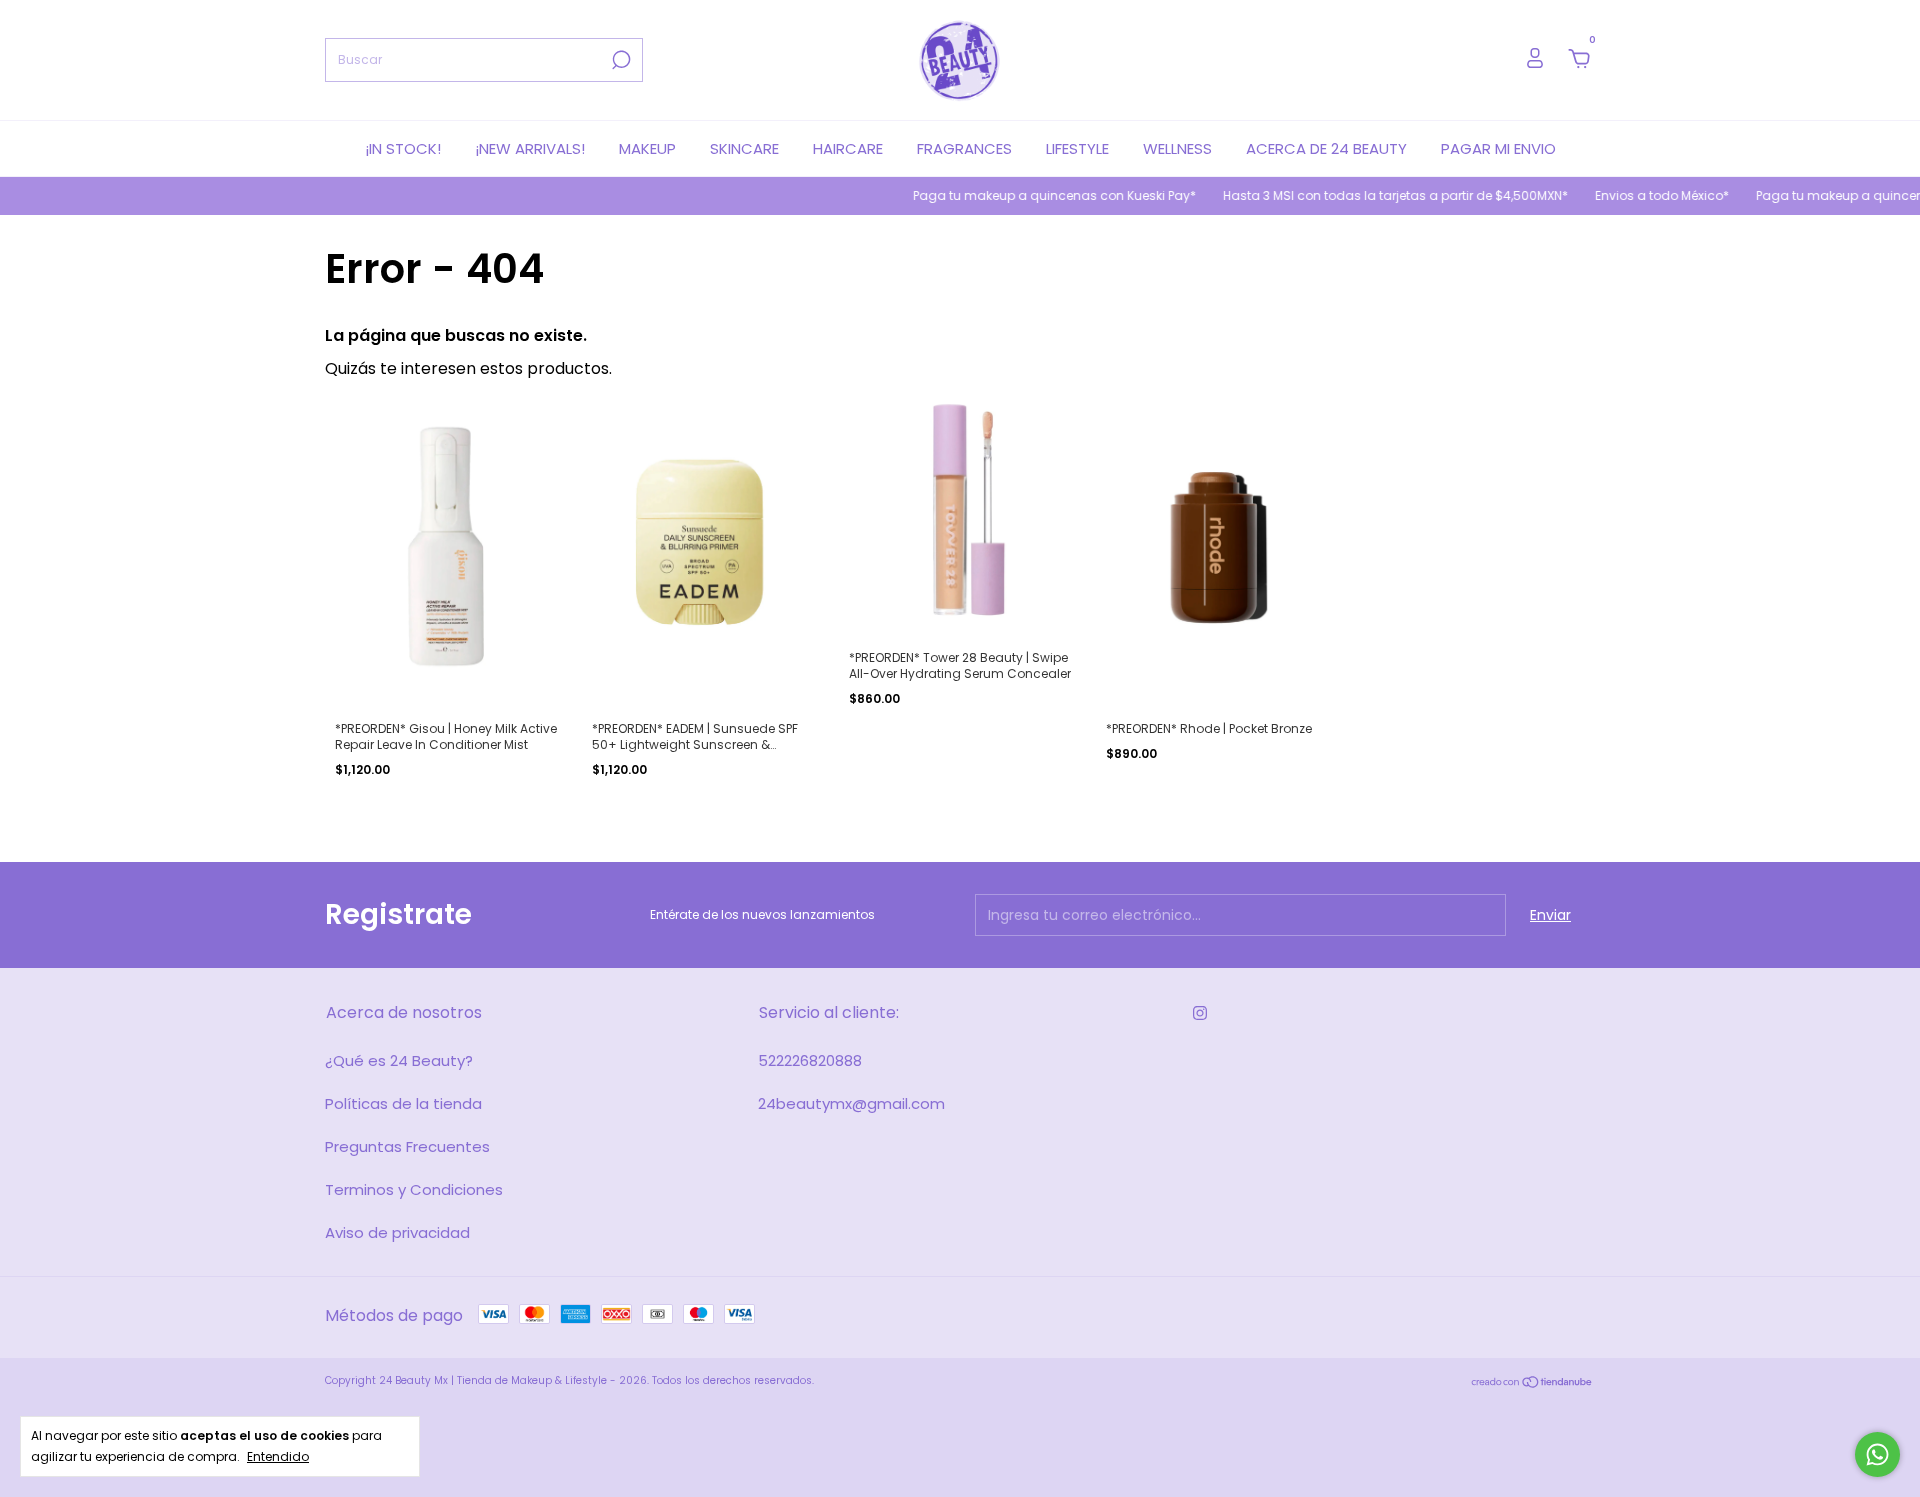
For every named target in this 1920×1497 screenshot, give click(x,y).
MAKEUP (647, 148)
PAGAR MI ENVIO (1498, 148)
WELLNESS (1177, 148)
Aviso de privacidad (397, 1232)
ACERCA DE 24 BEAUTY (1326, 148)
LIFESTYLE (1077, 148)
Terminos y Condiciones (414, 1189)
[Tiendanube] (1532, 1383)
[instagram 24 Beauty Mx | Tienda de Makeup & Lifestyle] (1200, 1014)
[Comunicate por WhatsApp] (1877, 1454)
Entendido (278, 1456)
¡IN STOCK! (403, 148)
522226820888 (810, 1060)
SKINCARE (744, 148)
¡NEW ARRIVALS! (530, 148)
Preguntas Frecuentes (407, 1146)
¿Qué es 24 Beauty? (399, 1060)
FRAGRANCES (964, 148)
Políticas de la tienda (403, 1103)
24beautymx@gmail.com (851, 1103)
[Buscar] (619, 60)
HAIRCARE (848, 148)
